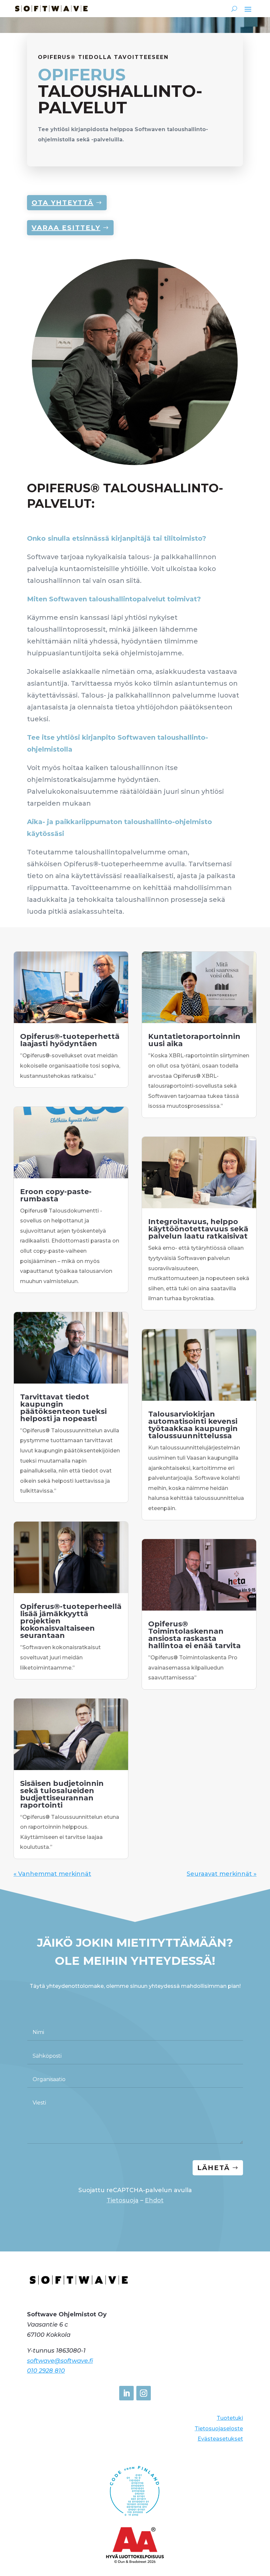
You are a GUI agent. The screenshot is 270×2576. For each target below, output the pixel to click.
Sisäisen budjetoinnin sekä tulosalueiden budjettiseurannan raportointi (62, 1794)
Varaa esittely (66, 228)
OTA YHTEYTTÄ (63, 203)
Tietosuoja (123, 2200)
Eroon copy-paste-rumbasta (56, 1195)
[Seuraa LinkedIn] (126, 2393)
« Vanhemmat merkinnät (52, 1874)
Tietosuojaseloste (219, 2429)
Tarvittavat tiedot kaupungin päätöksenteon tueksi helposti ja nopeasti (63, 1408)
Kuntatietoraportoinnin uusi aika (194, 1040)
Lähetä (214, 2168)
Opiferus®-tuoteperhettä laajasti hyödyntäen (70, 1040)
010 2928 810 (46, 2371)
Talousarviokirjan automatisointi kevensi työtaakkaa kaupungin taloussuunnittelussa (193, 1425)
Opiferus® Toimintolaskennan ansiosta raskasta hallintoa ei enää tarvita (194, 1635)
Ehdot (154, 2200)
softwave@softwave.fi (60, 2361)
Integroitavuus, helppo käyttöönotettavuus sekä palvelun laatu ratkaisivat (198, 1229)
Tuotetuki (230, 2418)
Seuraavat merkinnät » (222, 1874)
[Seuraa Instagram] (144, 2393)
